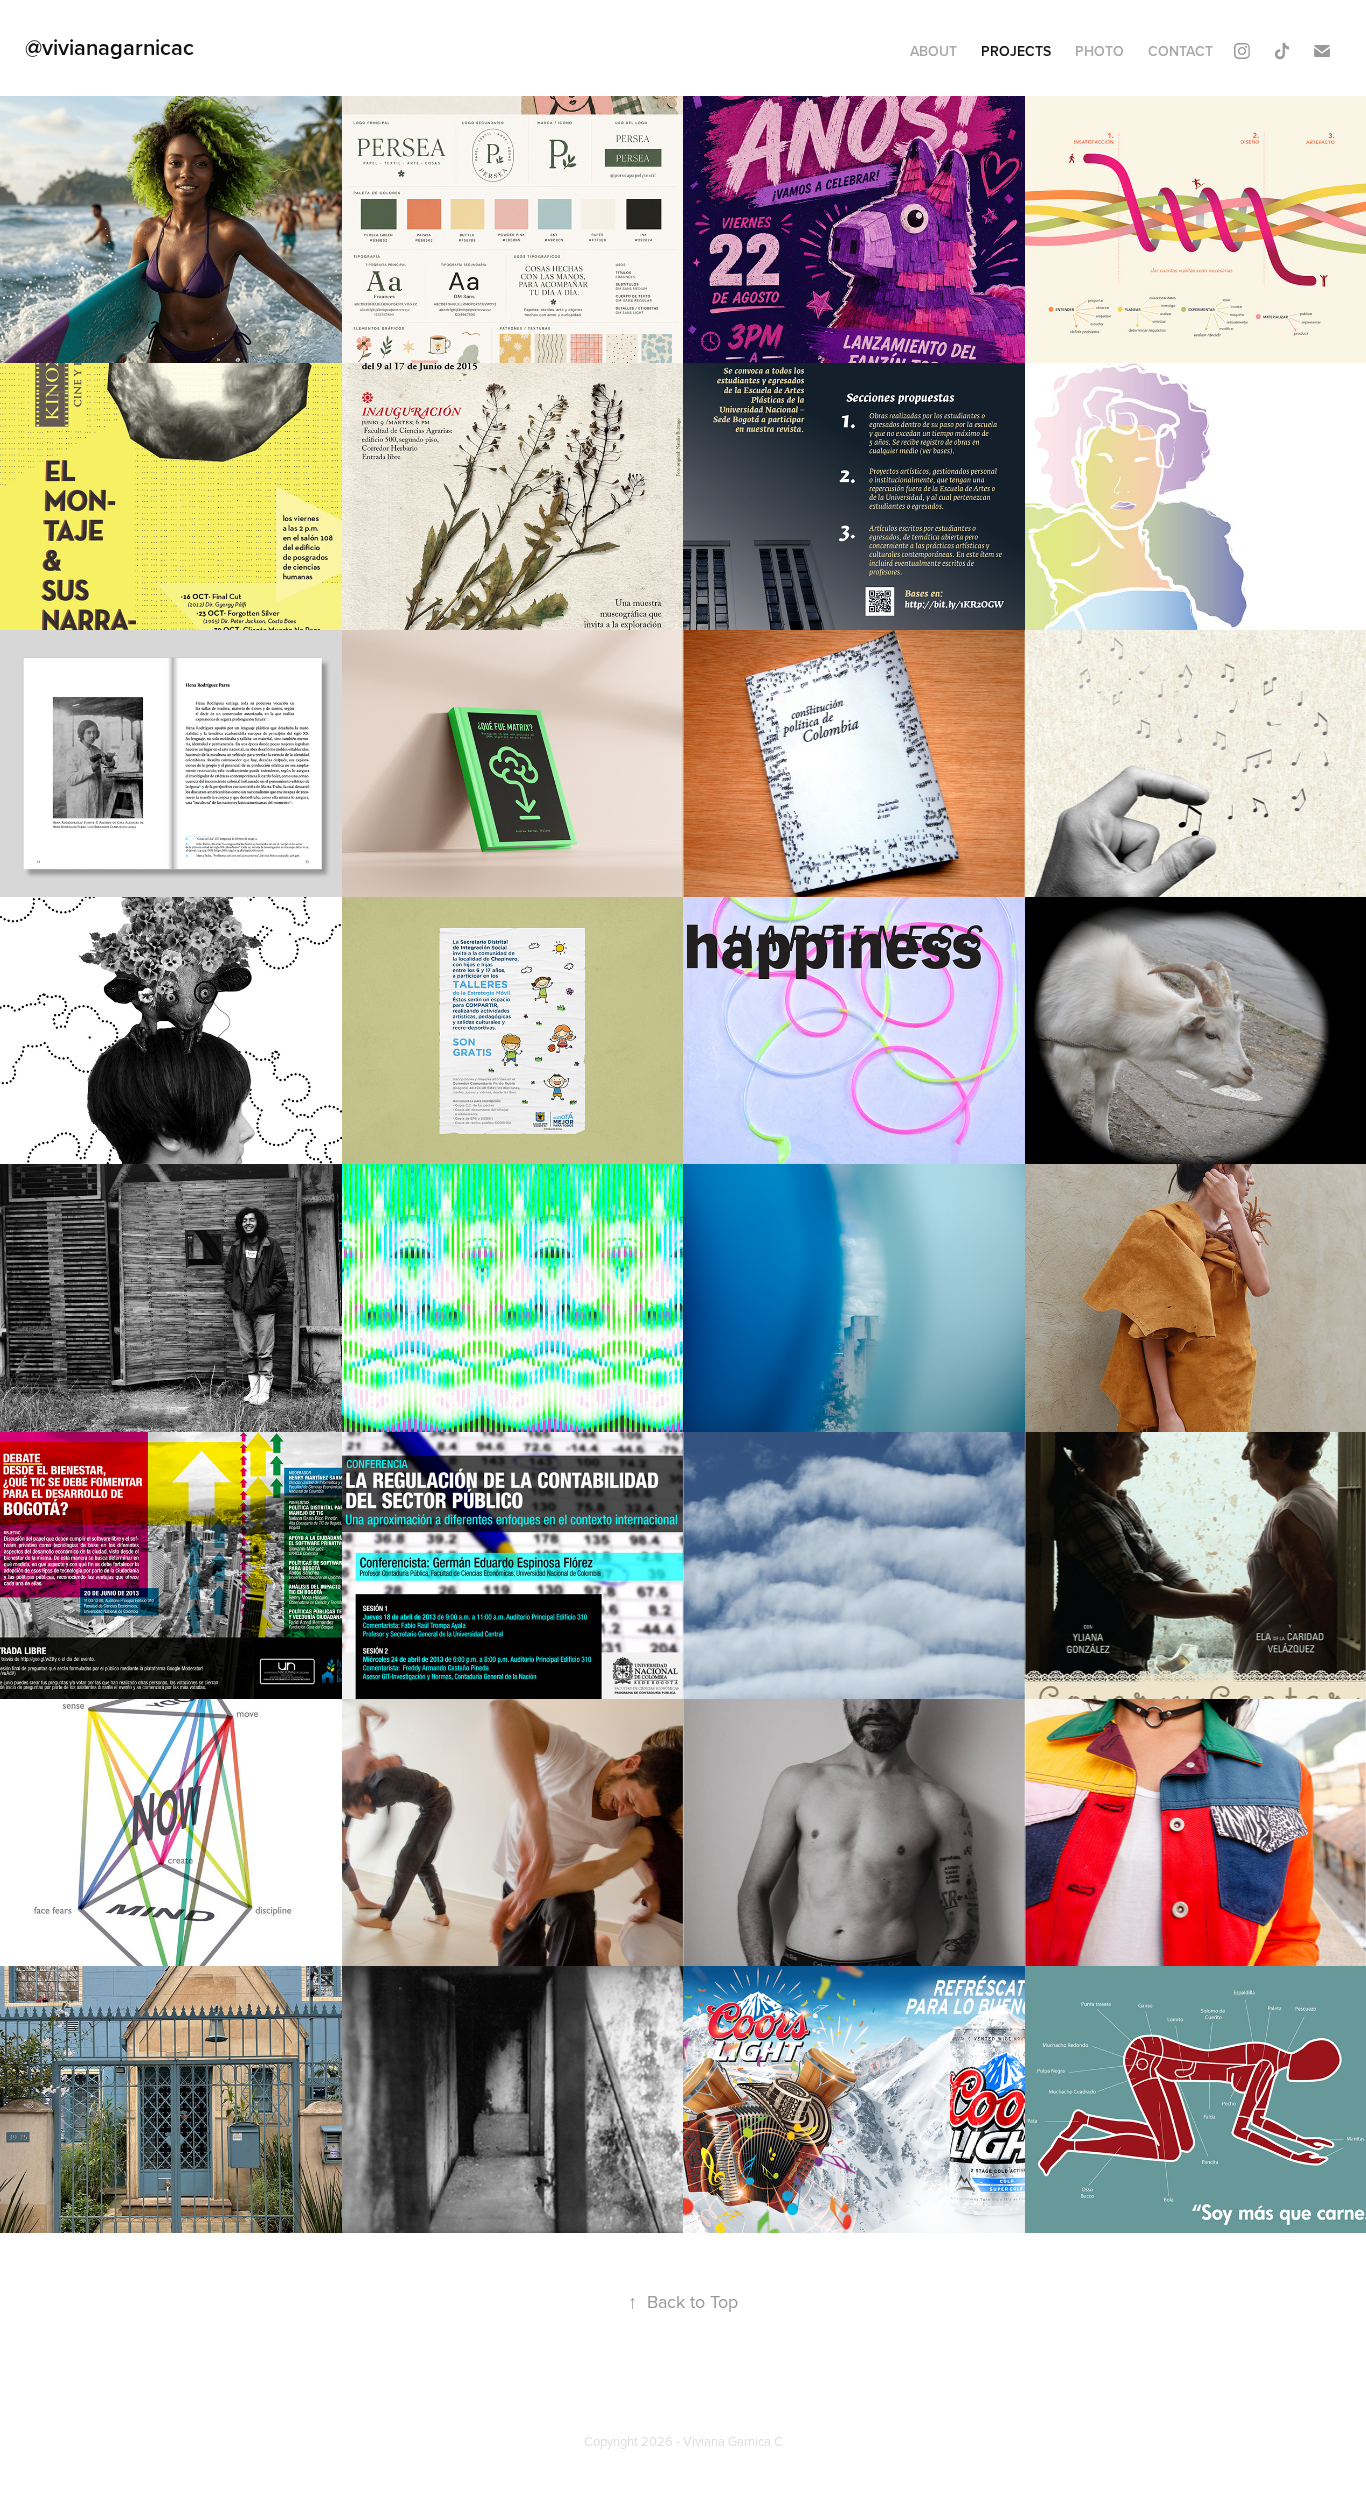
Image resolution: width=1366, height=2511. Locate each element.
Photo (1099, 51)
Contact (1180, 51)
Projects (1016, 51)
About (933, 51)
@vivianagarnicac (109, 47)
